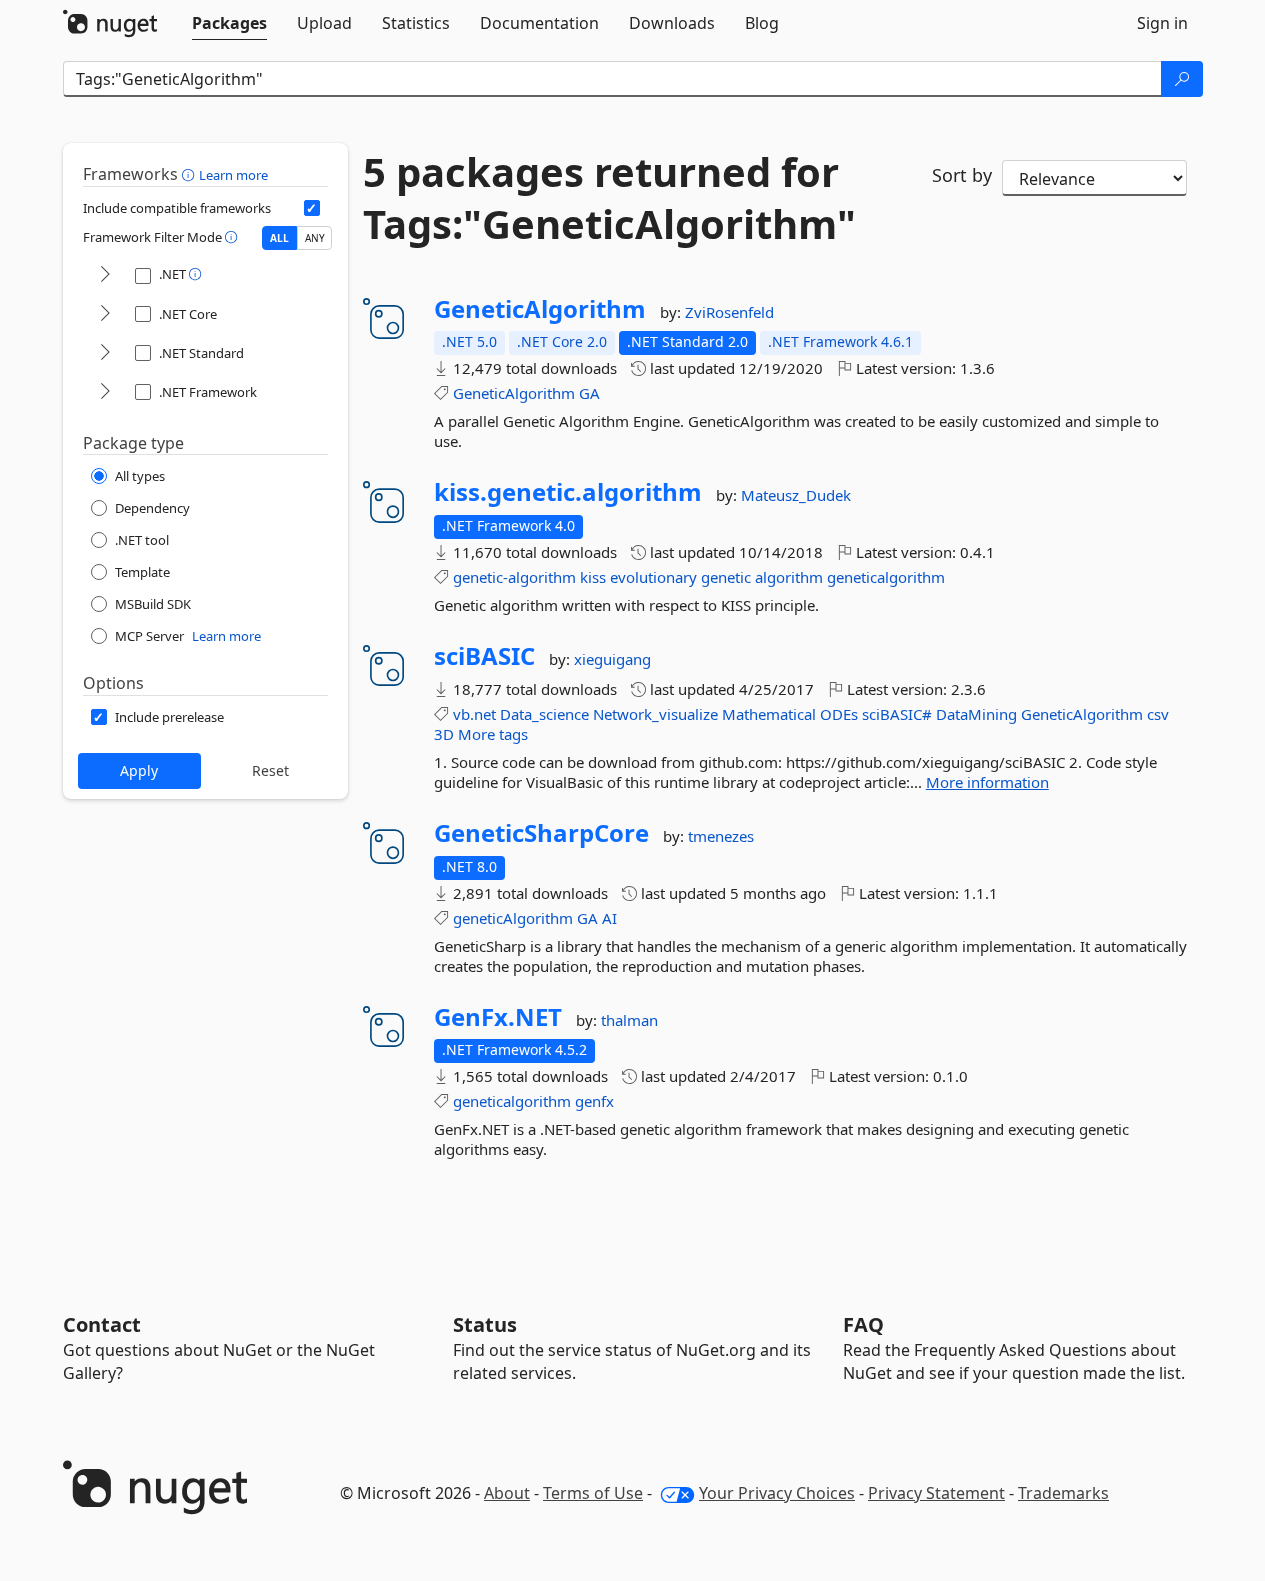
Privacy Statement (936, 1493)
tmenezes (721, 836)
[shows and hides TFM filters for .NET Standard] (105, 353)
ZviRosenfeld (729, 312)
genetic (726, 577)
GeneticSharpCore (541, 833)
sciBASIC (484, 656)
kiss (593, 577)
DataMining (976, 714)
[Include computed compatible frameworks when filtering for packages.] (312, 208)
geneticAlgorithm (513, 918)
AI (609, 918)
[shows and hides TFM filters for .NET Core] (105, 314)
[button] (190, 174)
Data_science (544, 714)
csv (1158, 714)
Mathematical (769, 714)
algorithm (789, 577)
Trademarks (1063, 1493)
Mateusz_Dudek (796, 495)
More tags (493, 734)
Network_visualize (655, 714)
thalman (629, 1020)
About (507, 1493)
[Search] (1182, 79)
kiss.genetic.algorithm (568, 492)
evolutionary (653, 577)
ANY (315, 238)
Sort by (962, 175)
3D (444, 734)
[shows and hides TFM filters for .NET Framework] (105, 392)
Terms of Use (593, 1493)
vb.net (474, 714)
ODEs (839, 714)
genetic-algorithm (514, 577)
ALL (279, 238)
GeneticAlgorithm (540, 309)
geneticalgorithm (886, 577)
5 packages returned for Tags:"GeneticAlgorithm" (609, 198)
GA (589, 393)
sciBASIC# (897, 714)
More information (987, 782)
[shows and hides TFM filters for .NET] (105, 275)
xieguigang (612, 659)
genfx (594, 1101)
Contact (102, 1324)
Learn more (233, 175)
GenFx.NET (498, 1017)
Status (485, 1324)
